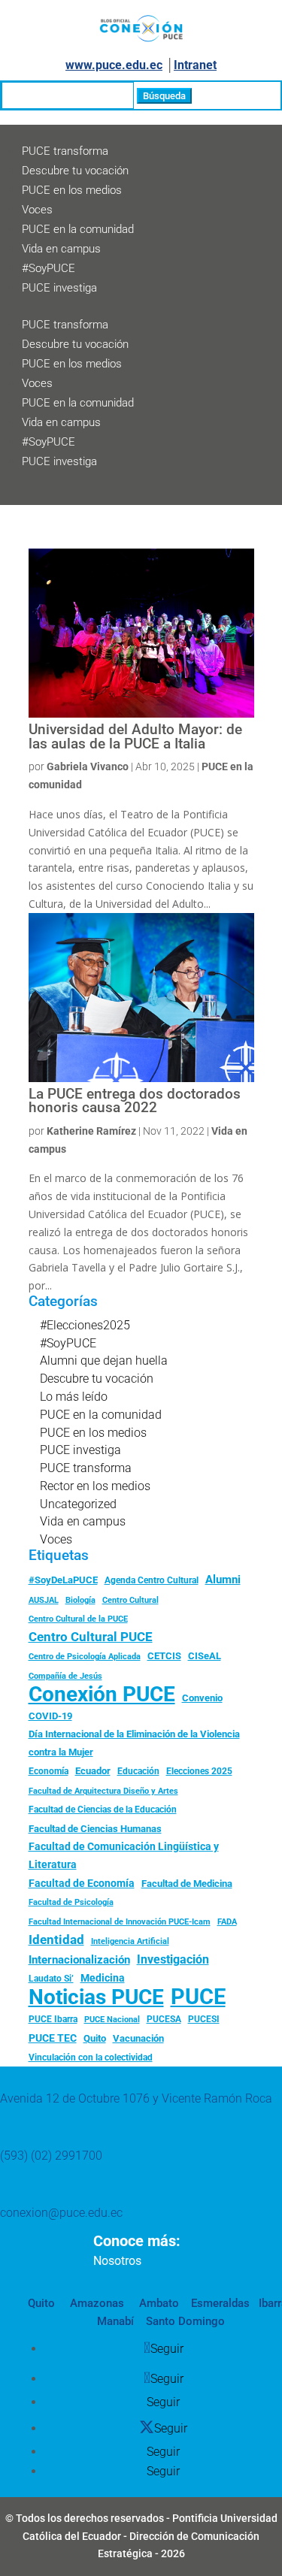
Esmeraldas (220, 2303)
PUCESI (204, 2019)
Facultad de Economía (82, 1883)
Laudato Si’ (51, 1979)
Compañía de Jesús (65, 1676)
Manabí (115, 2321)
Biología (80, 1600)
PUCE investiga (59, 288)
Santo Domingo (185, 2321)
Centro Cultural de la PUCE (78, 1619)
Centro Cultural (130, 1600)
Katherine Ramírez (91, 1131)
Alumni (223, 1580)
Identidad (56, 1940)
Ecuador (93, 1771)
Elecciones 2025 (199, 1771)
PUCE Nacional (112, 2020)
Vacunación (138, 2038)
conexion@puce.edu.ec (61, 2213)
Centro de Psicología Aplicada (85, 1657)
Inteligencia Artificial (130, 1941)
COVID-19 (50, 1716)
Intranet (195, 65)
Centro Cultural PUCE (91, 1637)
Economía (49, 1771)
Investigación (173, 1959)
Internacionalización (79, 1960)
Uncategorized (78, 1504)
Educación (138, 1771)
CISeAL (205, 1655)
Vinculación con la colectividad (91, 2057)
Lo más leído (74, 1397)
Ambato (158, 2303)
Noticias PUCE (96, 1997)
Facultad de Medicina (187, 1884)
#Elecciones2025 (85, 1325)
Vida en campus (61, 249)
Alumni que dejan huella (104, 1361)
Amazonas (96, 2303)
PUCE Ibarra (53, 2019)
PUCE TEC (53, 2038)
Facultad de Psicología (71, 1902)
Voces (37, 210)
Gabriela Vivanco (88, 766)
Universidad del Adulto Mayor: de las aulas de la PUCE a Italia (135, 737)
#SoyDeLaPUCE (63, 1580)
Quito (95, 2038)
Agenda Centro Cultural (152, 1580)
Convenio (202, 1698)
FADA (227, 1921)
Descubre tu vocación (75, 171)
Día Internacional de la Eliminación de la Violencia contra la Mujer (134, 1743)
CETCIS (164, 1656)
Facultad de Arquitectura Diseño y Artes (103, 1791)
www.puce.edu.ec (114, 65)
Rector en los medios (95, 1486)
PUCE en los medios (72, 190)
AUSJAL (44, 1600)
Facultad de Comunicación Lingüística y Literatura (124, 1856)
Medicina (103, 1978)
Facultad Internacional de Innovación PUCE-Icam (120, 1922)
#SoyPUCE (49, 268)
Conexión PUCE (102, 1695)
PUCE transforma (65, 151)
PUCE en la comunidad (78, 229)
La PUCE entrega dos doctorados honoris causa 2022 (135, 1101)
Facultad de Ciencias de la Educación (103, 1810)
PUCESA (164, 2019)
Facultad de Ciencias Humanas (95, 1829)
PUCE (198, 1997)
